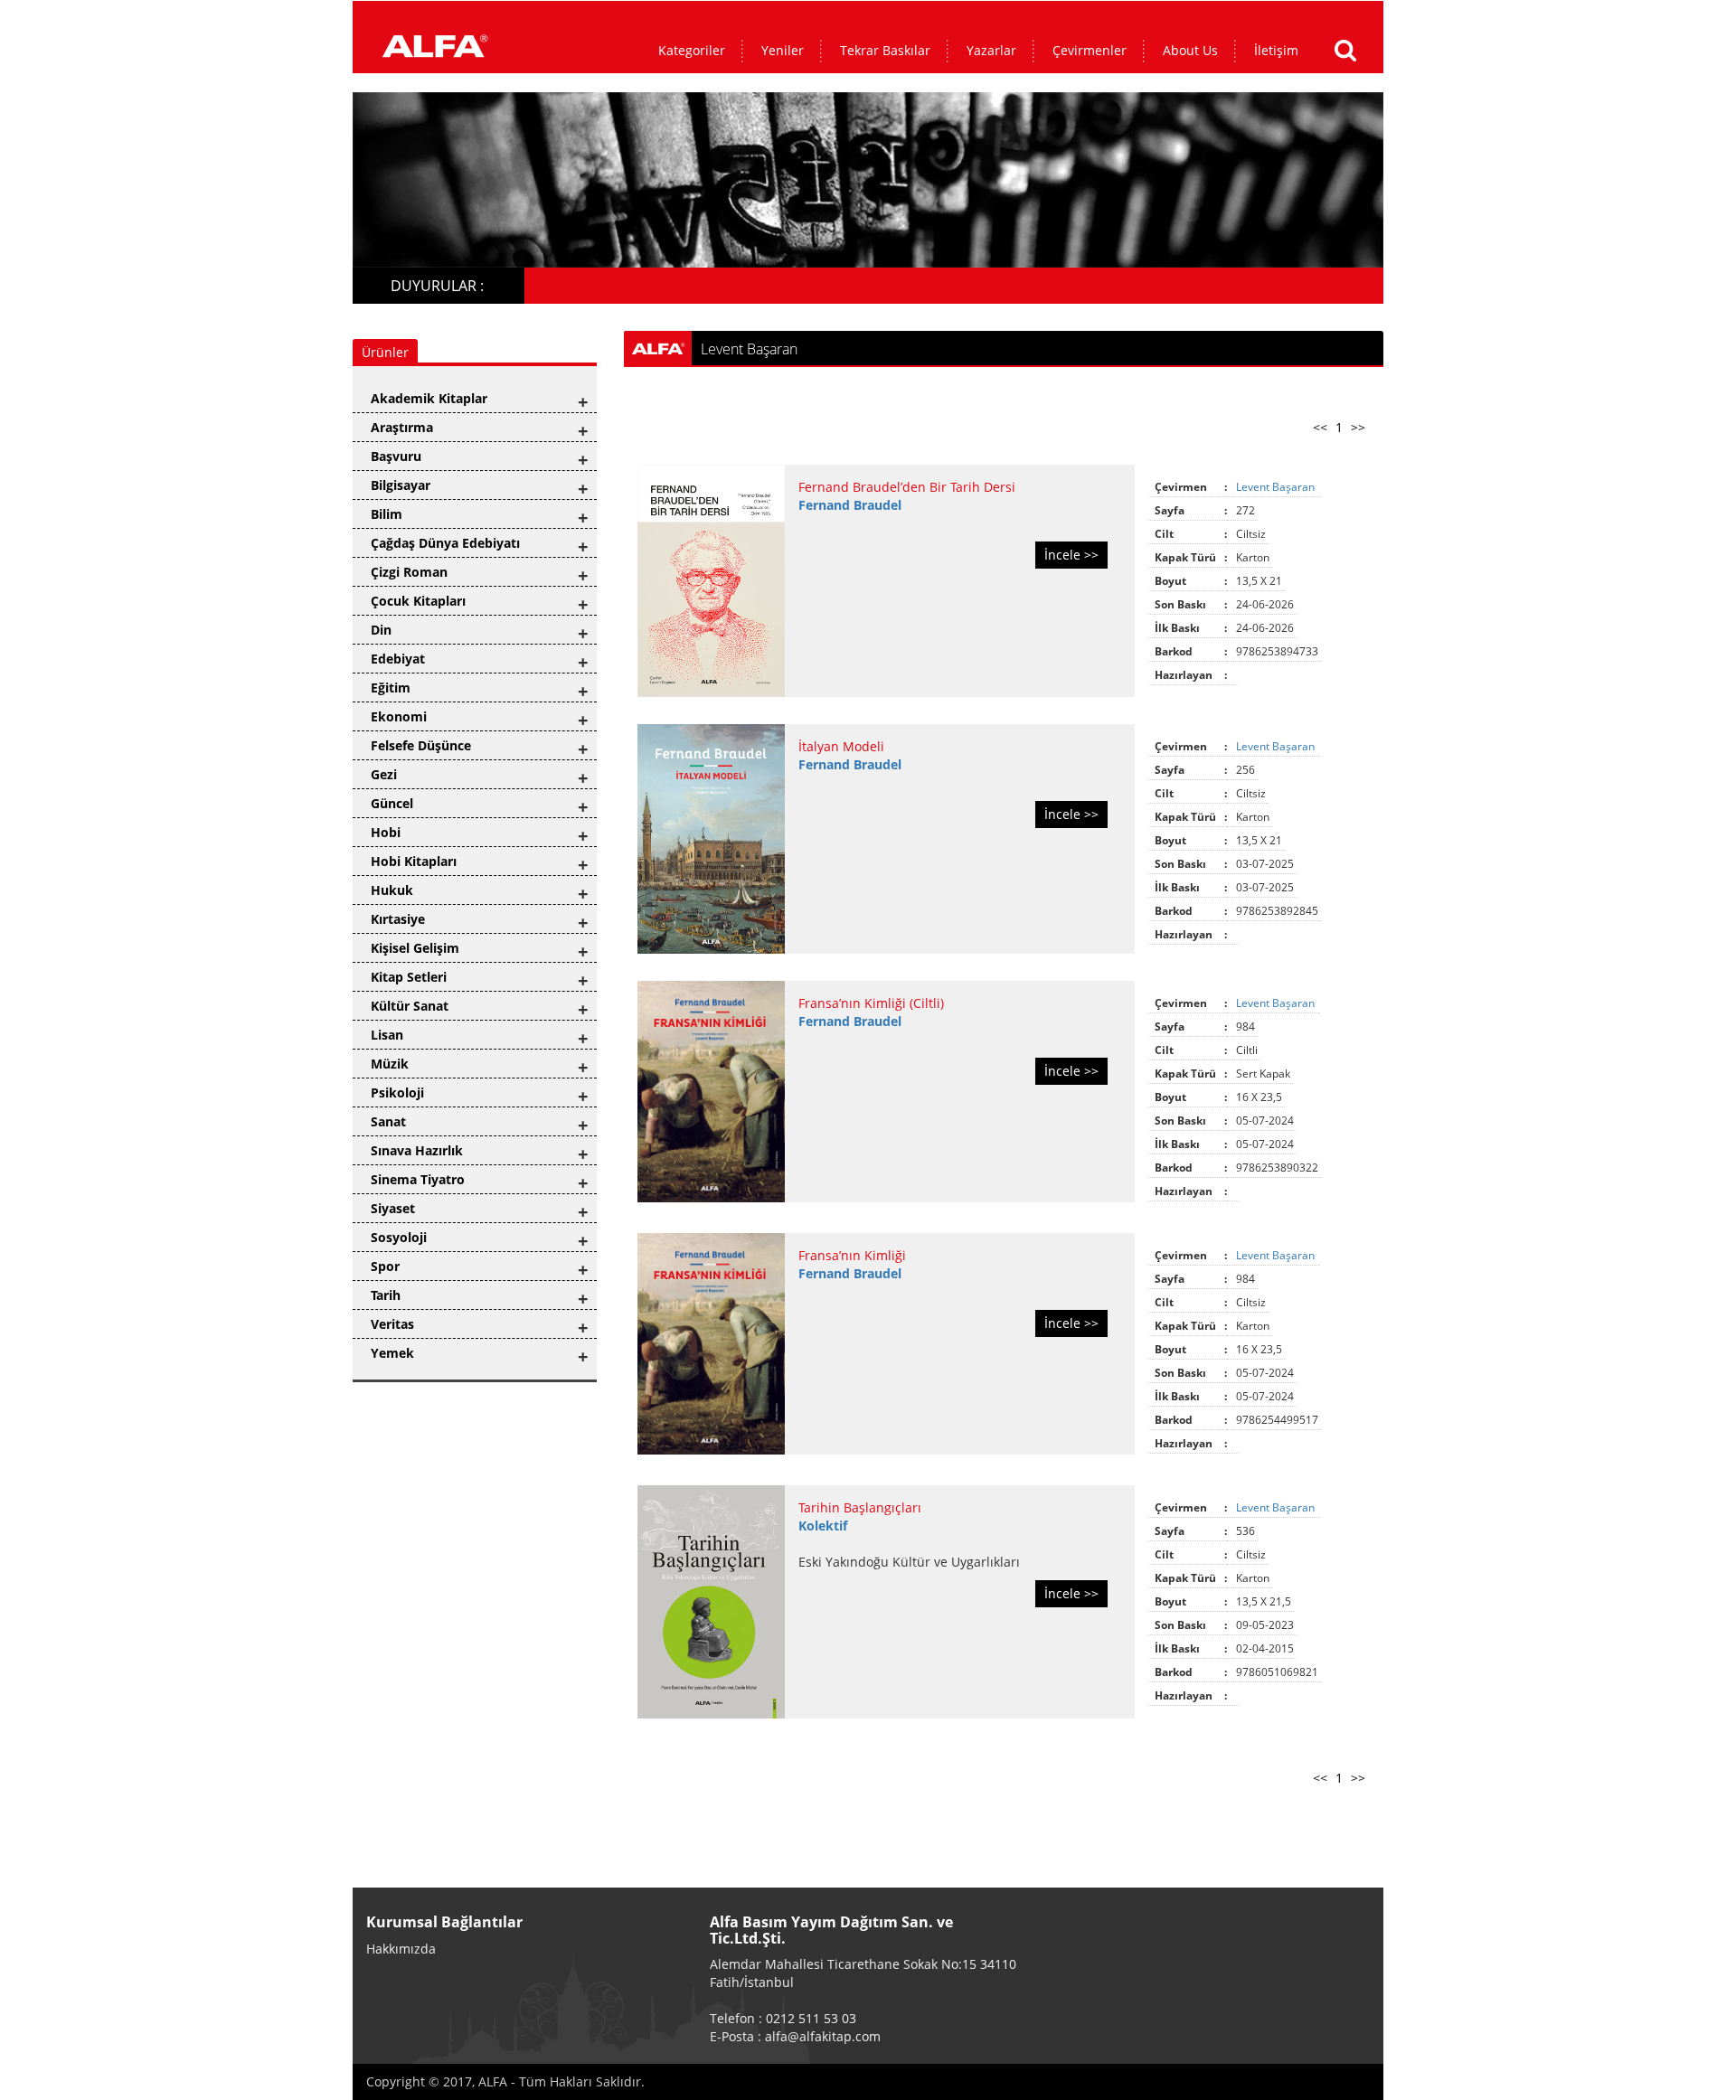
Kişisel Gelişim (415, 948)
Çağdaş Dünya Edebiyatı (445, 543)
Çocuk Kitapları (418, 601)
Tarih (386, 1295)
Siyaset (393, 1208)
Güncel (392, 803)
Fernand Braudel (850, 505)
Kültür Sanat (410, 1006)
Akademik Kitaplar (429, 398)
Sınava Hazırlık (417, 1150)
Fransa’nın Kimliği (852, 1255)
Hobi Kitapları (414, 861)
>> (1358, 427)
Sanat (388, 1121)
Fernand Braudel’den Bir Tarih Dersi (907, 487)
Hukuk (392, 890)
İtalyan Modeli (841, 746)
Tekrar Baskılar (885, 50)
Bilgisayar (401, 485)
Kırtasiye (398, 919)
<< (1320, 427)
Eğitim (391, 687)
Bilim (387, 514)
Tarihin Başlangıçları (860, 1507)
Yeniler (783, 50)
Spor (385, 1266)
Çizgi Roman (409, 572)
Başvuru (396, 456)
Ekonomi (399, 716)
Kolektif (823, 1526)
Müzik (390, 1064)
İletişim (1276, 50)
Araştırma (402, 427)
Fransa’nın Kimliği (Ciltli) (871, 1003)
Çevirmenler (1090, 50)
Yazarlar (991, 50)
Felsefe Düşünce (421, 745)
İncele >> (1071, 555)
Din (381, 630)
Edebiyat (398, 659)
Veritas (392, 1324)
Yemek (392, 1353)
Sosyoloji (399, 1237)
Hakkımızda (401, 1949)
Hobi (386, 832)
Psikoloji (397, 1092)
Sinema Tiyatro (418, 1179)
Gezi (384, 774)
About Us (1190, 50)
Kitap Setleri (409, 977)
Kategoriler (692, 50)
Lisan (387, 1035)
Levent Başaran (1277, 487)
